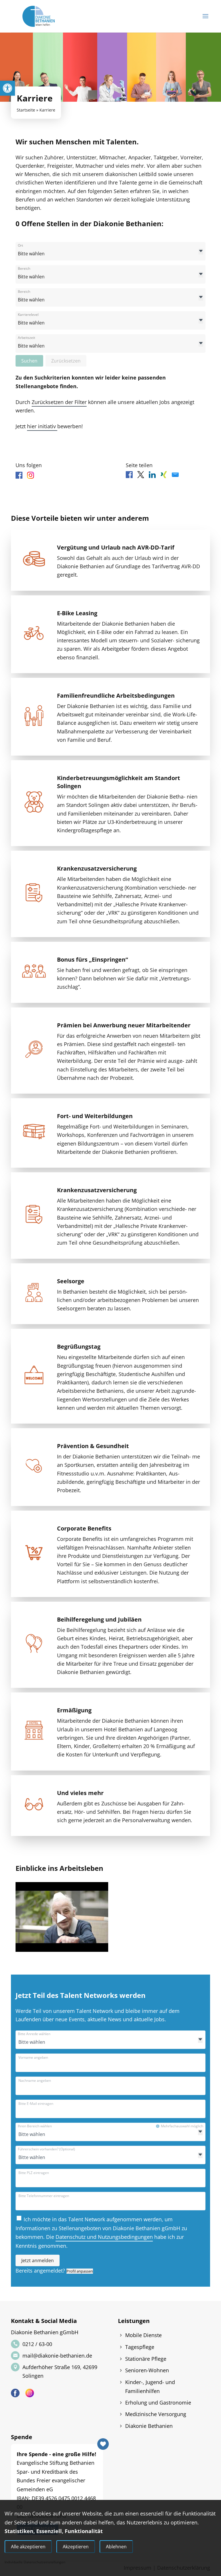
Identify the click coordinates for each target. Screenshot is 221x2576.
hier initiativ (42, 426)
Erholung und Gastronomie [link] (158, 2403)
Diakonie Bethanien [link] (149, 2426)
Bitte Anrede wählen (34, 2034)
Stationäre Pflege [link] (146, 2359)
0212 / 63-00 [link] (37, 2344)
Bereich (24, 269)
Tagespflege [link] (140, 2347)
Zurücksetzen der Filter (59, 402)
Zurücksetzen (66, 361)
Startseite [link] (26, 110)
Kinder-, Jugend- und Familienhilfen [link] (150, 2387)
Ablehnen (116, 2547)
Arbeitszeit (26, 338)
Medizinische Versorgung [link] (156, 2414)
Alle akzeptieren (28, 2547)
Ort (20, 246)
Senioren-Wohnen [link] (147, 2370)
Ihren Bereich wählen (35, 2126)
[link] (7, 88)
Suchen (29, 361)
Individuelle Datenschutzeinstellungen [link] (35, 2562)
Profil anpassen (80, 2271)
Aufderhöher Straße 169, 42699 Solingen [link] (60, 2371)
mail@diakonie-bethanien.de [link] (57, 2356)
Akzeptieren (76, 2547)
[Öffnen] (201, 252)
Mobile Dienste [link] (143, 2335)
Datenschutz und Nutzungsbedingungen (104, 2237)
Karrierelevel (28, 315)
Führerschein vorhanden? (46, 2149)
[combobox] (110, 251)
